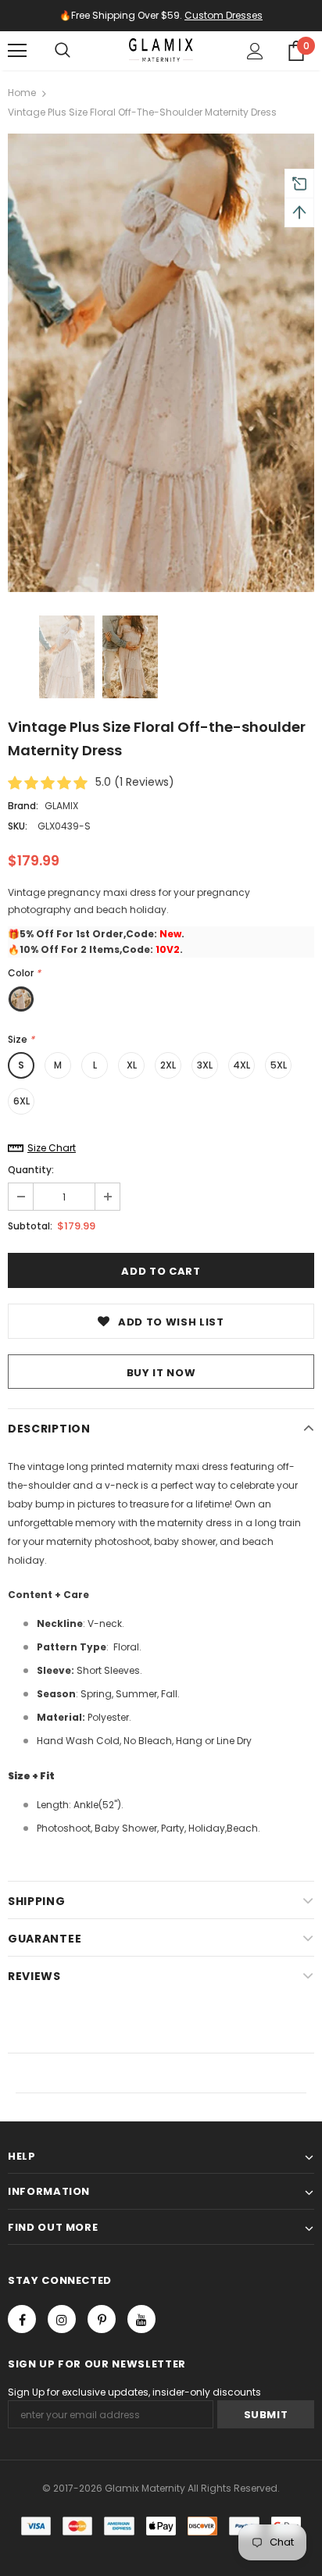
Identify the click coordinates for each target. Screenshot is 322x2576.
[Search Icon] (63, 51)
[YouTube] (141, 2319)
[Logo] (161, 50)
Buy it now (161, 1373)
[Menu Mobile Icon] (17, 51)
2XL (168, 1065)
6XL (21, 1101)
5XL (279, 1065)
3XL (205, 1065)
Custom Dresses (224, 15)
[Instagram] (62, 2319)
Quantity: (31, 1170)
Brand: (23, 806)
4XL (241, 1065)
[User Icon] (255, 51)
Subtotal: (30, 1226)
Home (22, 93)
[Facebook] (22, 2319)
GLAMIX (61, 806)
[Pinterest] (102, 2319)
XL (132, 1065)
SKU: (18, 826)
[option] (161, 363)
